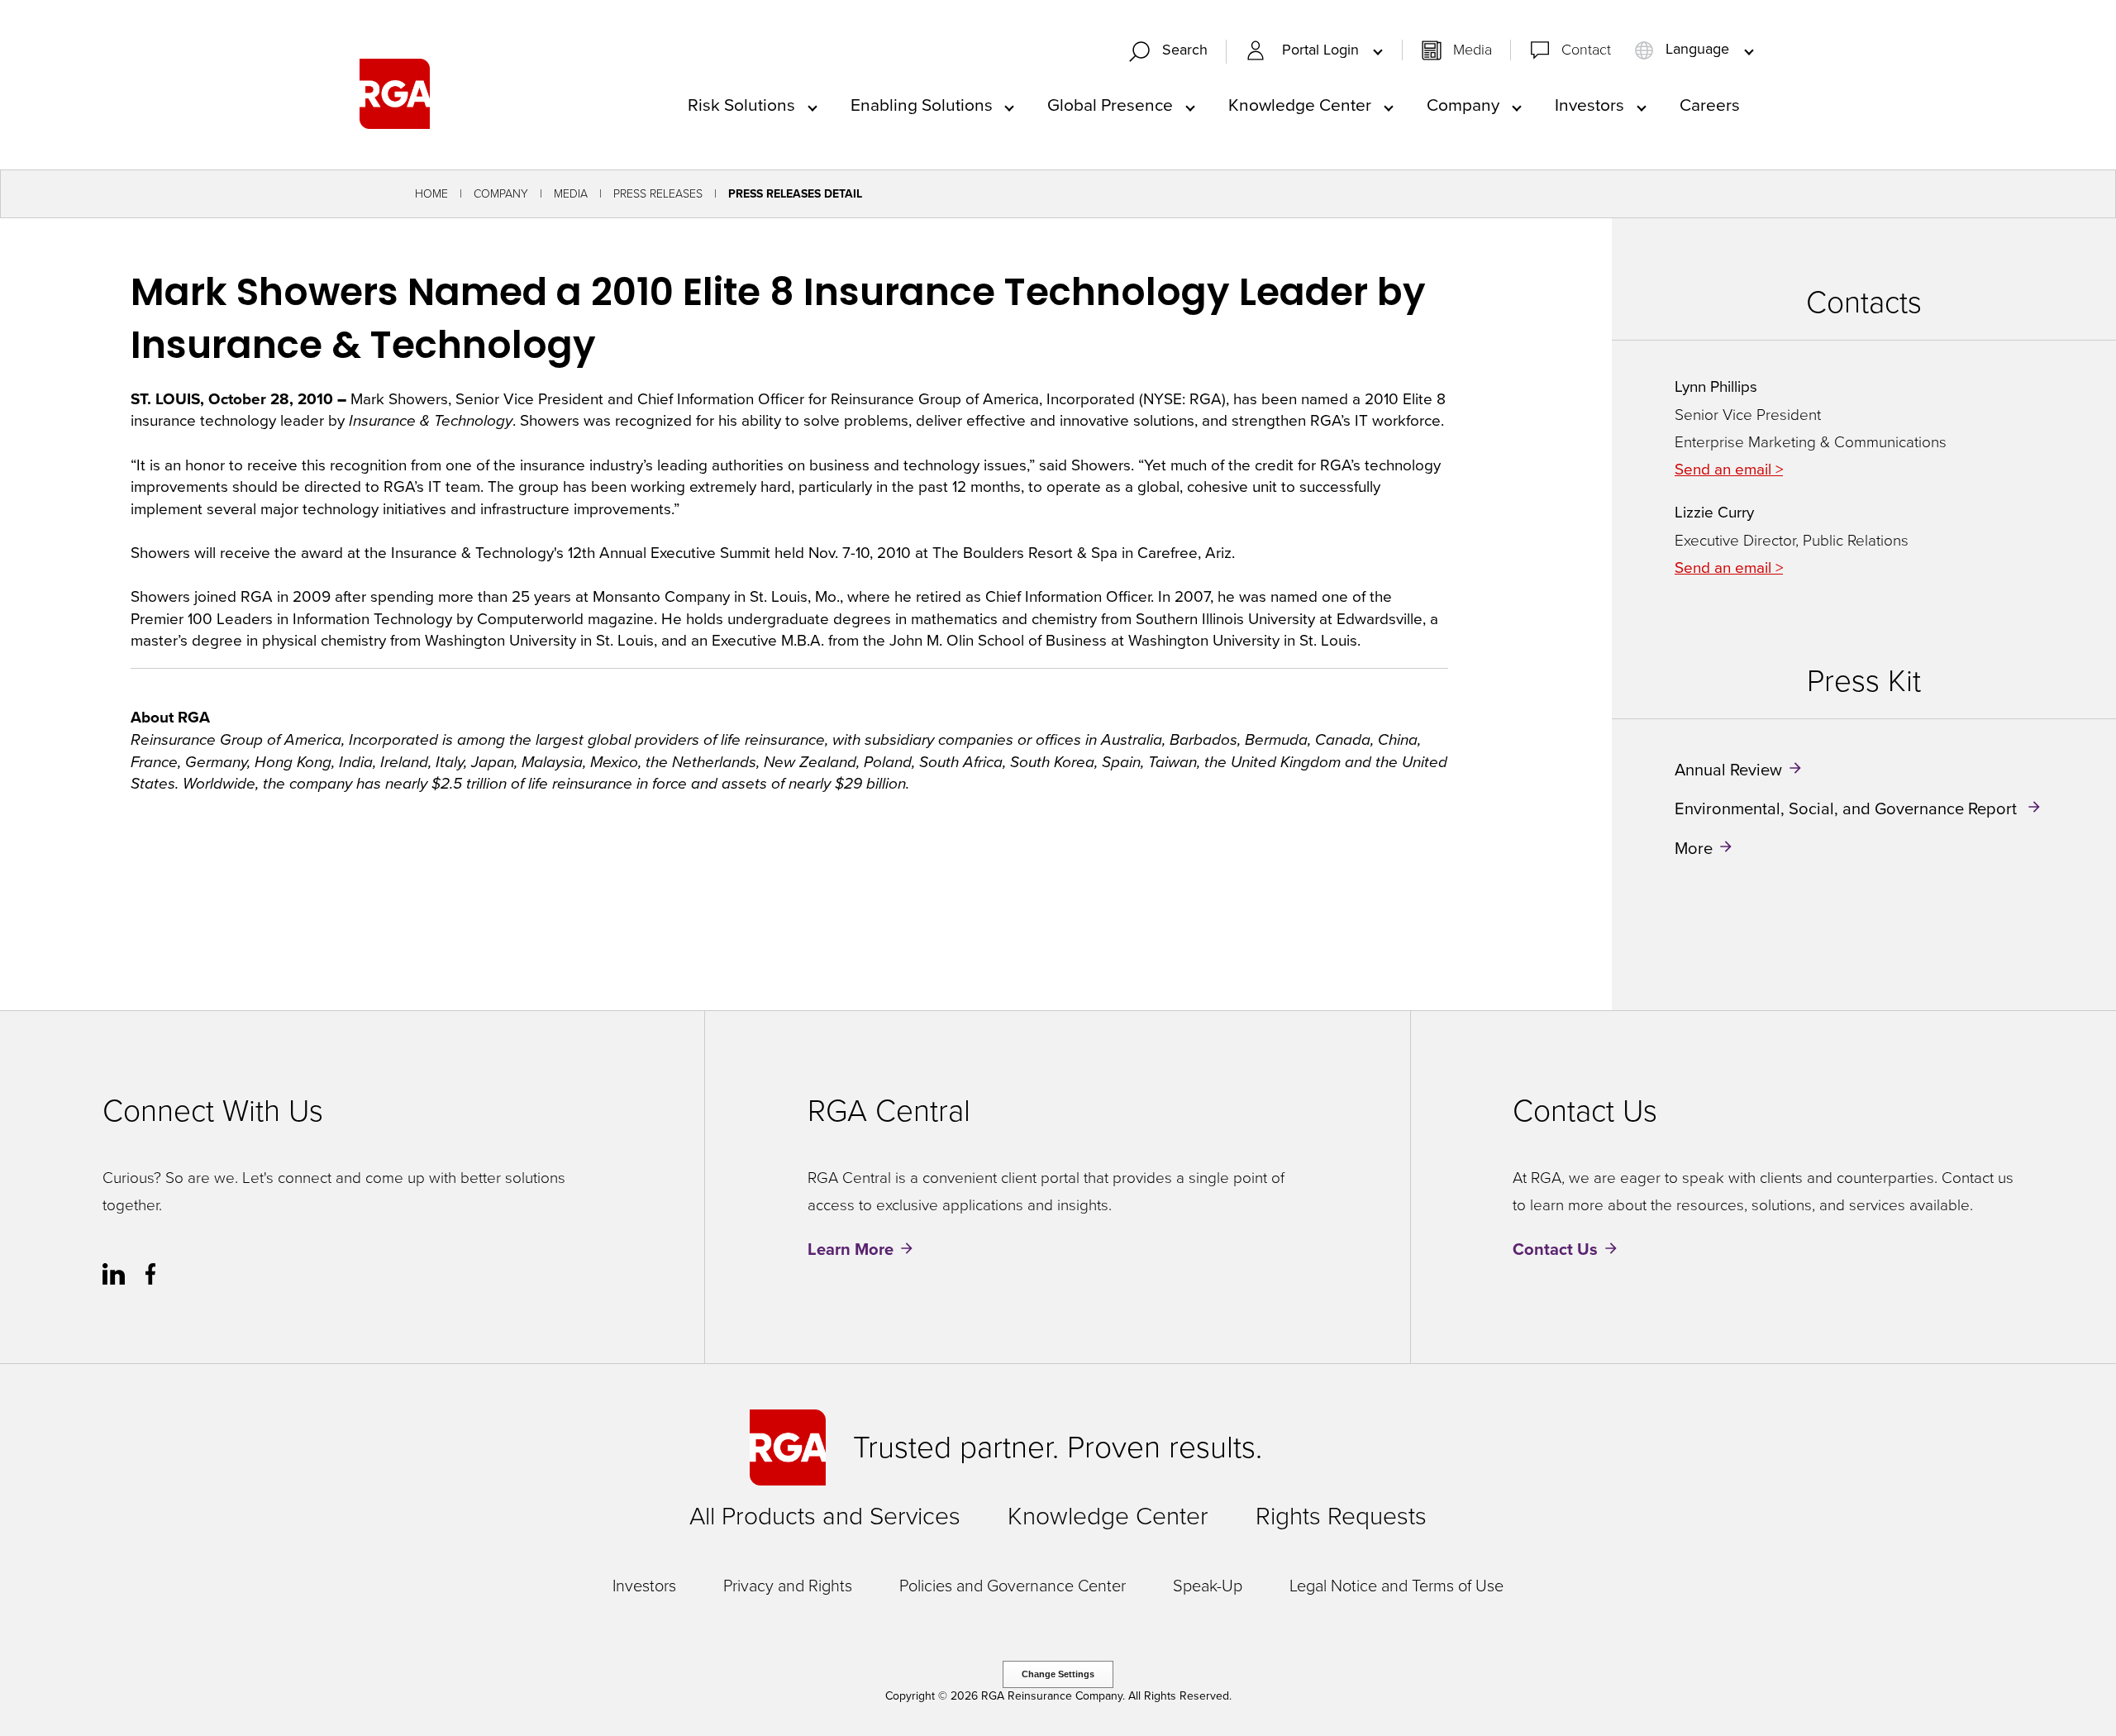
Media (1473, 50)
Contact (1586, 50)
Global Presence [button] (1110, 105)
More (1694, 847)
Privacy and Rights (788, 1586)
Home (431, 194)
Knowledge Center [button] (1300, 105)
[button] (1175, 52)
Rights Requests (1341, 1516)
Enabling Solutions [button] (922, 105)
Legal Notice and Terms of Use (1396, 1586)
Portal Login (1322, 50)
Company (501, 194)
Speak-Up (1208, 1586)
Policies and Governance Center (1013, 1586)
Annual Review (1728, 770)
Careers (1710, 105)
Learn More (851, 1249)
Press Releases (658, 194)
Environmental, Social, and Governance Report (1848, 808)
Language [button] (1697, 50)
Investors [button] (1589, 105)
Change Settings (1058, 1674)
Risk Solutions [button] (741, 105)
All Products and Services (825, 1516)
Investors (644, 1586)
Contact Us (1555, 1249)
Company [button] (1463, 105)
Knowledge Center (1108, 1516)
